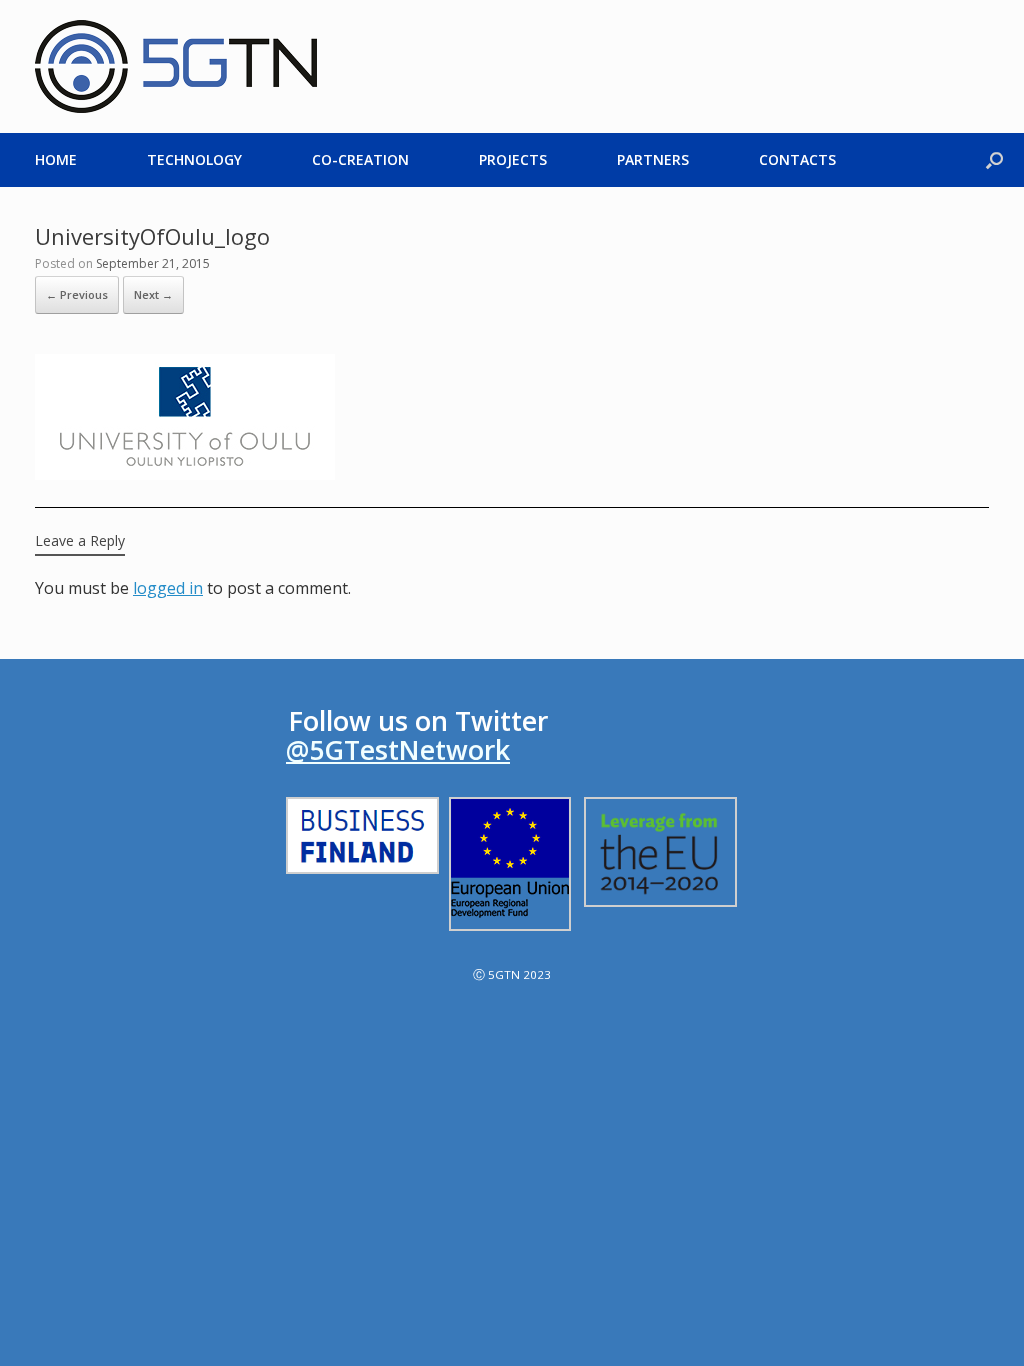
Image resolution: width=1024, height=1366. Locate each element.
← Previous (77, 294)
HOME (56, 159)
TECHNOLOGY (194, 159)
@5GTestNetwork (398, 750)
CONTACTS (797, 159)
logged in (168, 588)
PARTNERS (653, 159)
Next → (153, 294)
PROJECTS (513, 159)
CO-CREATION (360, 159)
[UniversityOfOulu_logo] (185, 474)
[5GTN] (176, 66)
